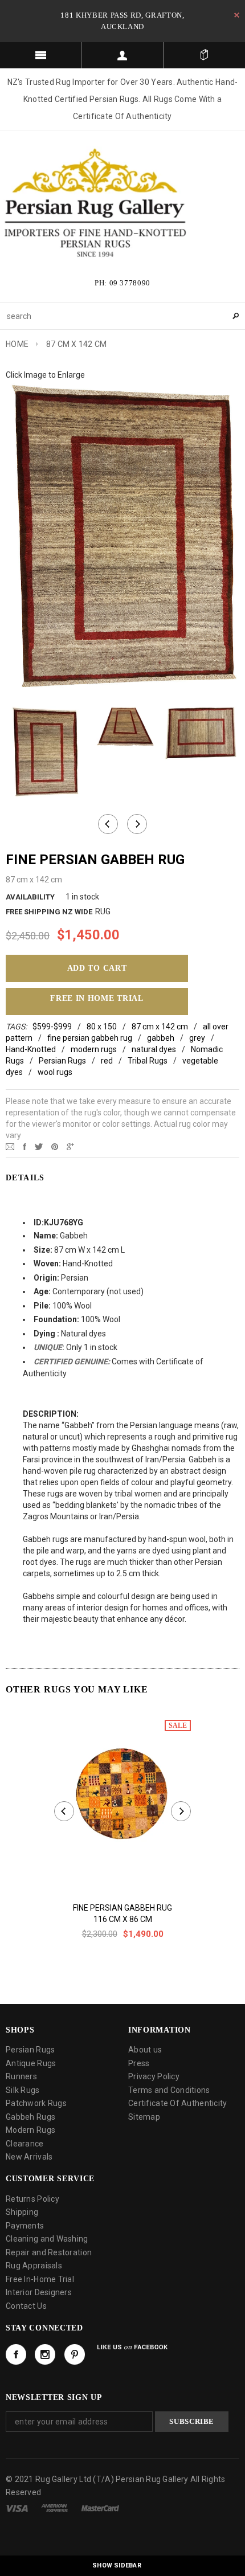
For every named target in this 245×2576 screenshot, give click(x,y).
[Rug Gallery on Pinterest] (75, 2354)
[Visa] (17, 2508)
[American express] (54, 2508)
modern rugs (94, 1049)
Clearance (25, 2144)
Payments (25, 2226)
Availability (30, 897)
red (107, 1061)
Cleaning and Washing (47, 2239)
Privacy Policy (154, 2076)
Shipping (22, 2212)
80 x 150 (102, 1027)
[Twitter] (39, 1146)
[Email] (10, 1146)
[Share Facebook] (24, 1146)
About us (145, 2050)
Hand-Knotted (31, 1049)
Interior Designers (39, 2292)
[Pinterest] (55, 1146)
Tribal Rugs (148, 1061)
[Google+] (70, 1146)
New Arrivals (29, 2157)
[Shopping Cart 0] (204, 55)
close (237, 15)
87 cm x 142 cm (160, 1027)
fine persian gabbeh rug (90, 1038)
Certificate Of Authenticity (178, 2103)
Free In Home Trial (97, 998)
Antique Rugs (31, 2063)
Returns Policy (32, 2199)
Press (139, 2063)
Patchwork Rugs (36, 2103)
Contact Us (26, 2306)
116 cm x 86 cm (123, 1919)
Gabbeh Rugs (30, 2117)
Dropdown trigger (122, 55)
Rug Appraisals (34, 2266)
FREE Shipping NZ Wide (49, 912)
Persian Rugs (62, 1061)
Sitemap (144, 2117)
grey (197, 1038)
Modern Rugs (30, 2130)
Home (17, 344)
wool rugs (55, 1072)
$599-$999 (52, 1027)
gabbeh (161, 1038)
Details (25, 1178)
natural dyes (154, 1049)
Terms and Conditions (169, 2090)
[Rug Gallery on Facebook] (16, 2354)
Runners (21, 2076)
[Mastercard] (100, 2508)
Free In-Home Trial (40, 2279)
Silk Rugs (23, 2090)
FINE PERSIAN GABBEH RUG (122, 1908)
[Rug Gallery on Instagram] (45, 2354)
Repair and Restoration (49, 2252)
